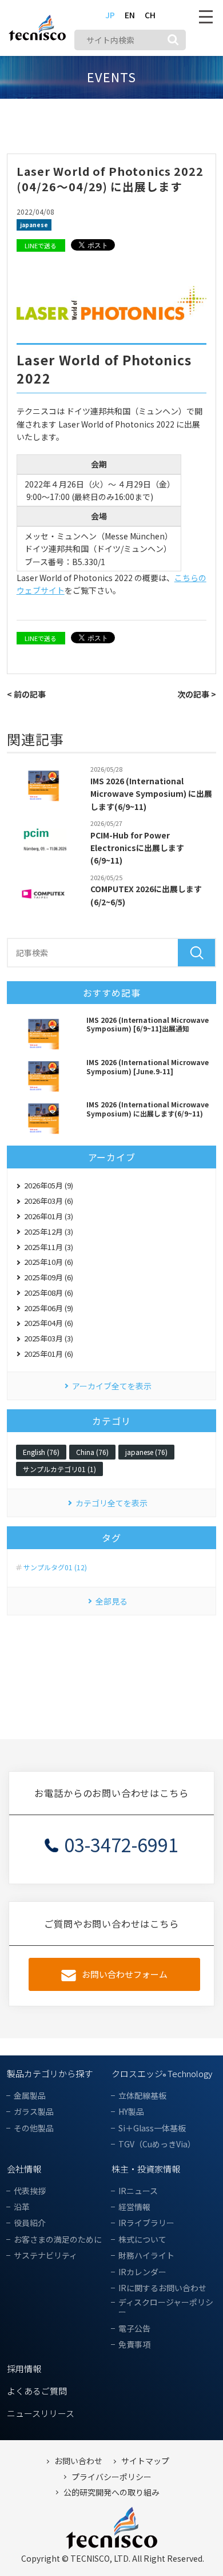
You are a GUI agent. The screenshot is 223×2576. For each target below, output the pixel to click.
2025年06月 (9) (49, 1308)
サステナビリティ (45, 2255)
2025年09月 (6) (49, 1277)
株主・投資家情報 (146, 2169)
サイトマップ (145, 2461)
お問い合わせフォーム (125, 1974)
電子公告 (134, 2329)
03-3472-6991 (121, 1844)
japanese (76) (146, 1452)
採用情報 (24, 2369)
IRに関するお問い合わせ (162, 2288)
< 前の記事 (26, 694)
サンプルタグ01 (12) (55, 1567)
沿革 (22, 2207)
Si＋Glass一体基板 (152, 2128)
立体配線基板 (142, 2096)
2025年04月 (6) (49, 1323)
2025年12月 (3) (49, 1231)
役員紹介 (30, 2223)
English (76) (41, 1452)
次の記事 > (197, 694)
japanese (34, 225)
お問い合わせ (78, 2461)
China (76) (92, 1452)
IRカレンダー (142, 2272)
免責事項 (134, 2345)
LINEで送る (41, 245)
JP (110, 15)
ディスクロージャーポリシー (166, 2307)
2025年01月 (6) (49, 1354)
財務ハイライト (146, 2255)
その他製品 (34, 2128)
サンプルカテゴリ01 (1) (59, 1469)
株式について (142, 2240)
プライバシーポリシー (111, 2477)
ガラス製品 (34, 2112)
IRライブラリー (146, 2223)
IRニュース (138, 2191)
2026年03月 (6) (49, 1201)
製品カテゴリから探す (50, 2073)
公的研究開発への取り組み (111, 2492)
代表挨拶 (30, 2191)
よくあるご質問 (37, 2391)
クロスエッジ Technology (162, 2073)
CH (150, 15)
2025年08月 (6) (49, 1293)
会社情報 (24, 2169)
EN (130, 15)
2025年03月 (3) (49, 1338)
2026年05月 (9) (49, 1185)
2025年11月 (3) (49, 1247)
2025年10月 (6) (49, 1262)
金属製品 (30, 2096)
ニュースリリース (41, 2413)
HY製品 (131, 2112)
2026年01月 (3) (49, 1216)
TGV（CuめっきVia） (157, 2144)
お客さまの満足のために (58, 2240)
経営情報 (134, 2207)
